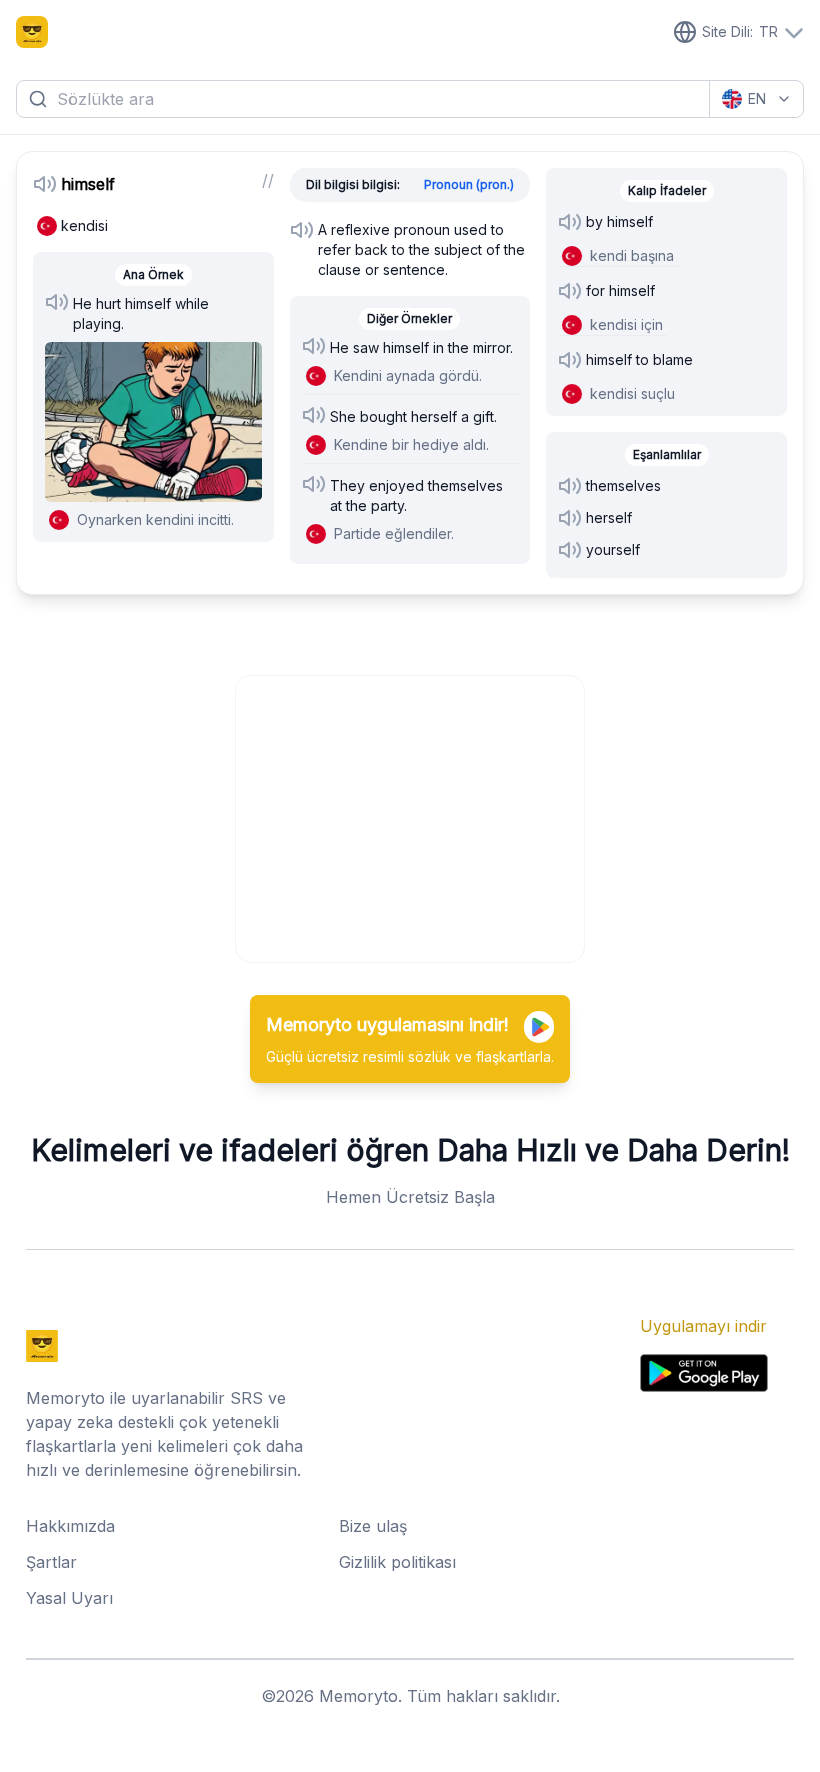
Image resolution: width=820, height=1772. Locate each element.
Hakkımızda (70, 1526)
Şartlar (51, 1562)
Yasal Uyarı (69, 1598)
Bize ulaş (373, 1526)
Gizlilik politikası (397, 1562)
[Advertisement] (411, 816)
